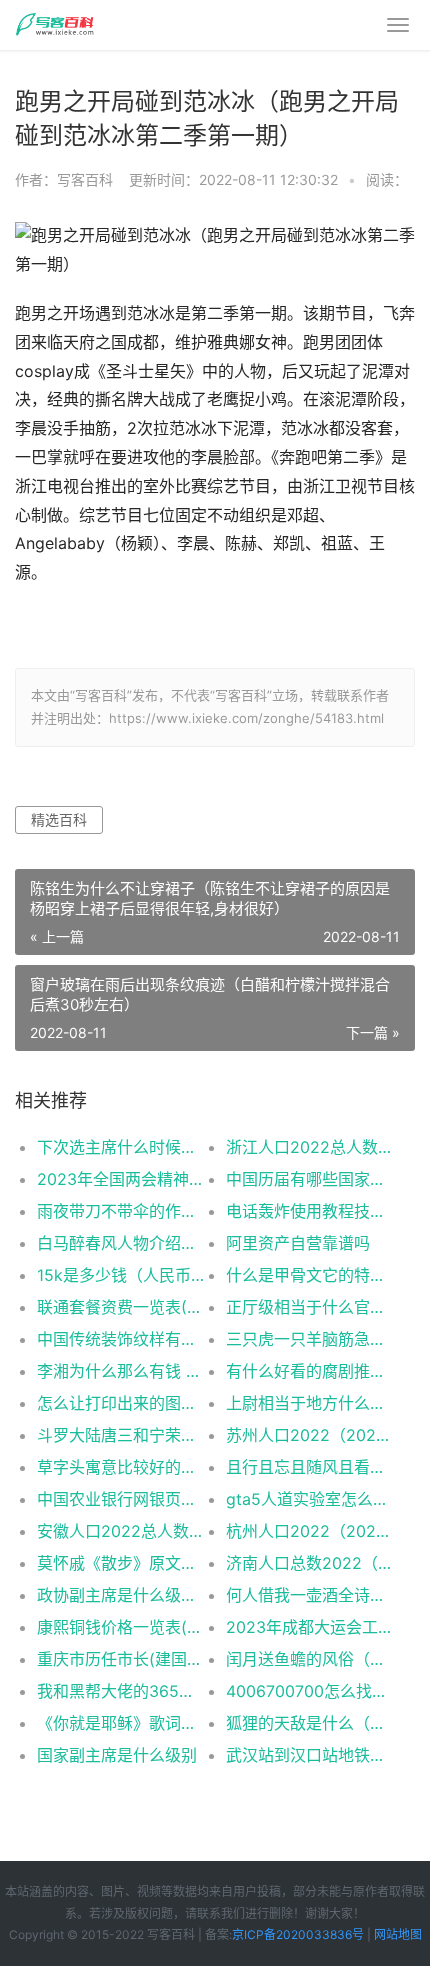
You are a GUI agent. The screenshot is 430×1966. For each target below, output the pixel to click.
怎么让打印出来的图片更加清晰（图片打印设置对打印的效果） (122, 1403)
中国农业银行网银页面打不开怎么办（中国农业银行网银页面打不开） (122, 1499)
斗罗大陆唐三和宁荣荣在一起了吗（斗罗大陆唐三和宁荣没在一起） (122, 1435)
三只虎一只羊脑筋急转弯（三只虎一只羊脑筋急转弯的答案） (311, 1339)
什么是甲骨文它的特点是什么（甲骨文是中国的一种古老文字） (311, 1275)
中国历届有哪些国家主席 (311, 1179)
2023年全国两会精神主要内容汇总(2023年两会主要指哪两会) (122, 1179)
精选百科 (59, 819)
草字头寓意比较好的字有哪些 (122, 1467)
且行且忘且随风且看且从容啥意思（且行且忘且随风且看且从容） (311, 1467)
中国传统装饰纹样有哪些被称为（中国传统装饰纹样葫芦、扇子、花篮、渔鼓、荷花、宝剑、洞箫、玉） (122, 1339)
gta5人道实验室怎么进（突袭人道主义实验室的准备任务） (311, 1499)
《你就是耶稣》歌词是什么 (122, 1723)
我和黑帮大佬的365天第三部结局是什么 (122, 1691)
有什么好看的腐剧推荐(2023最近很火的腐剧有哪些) (311, 1371)
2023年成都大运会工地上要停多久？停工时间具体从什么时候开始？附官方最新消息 (311, 1627)
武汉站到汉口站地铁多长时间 (311, 1755)
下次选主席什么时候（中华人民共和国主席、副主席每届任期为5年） (122, 1147)
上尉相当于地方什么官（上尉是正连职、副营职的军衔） (311, 1403)
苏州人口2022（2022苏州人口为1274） (311, 1435)
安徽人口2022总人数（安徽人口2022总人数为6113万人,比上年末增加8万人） (122, 1531)
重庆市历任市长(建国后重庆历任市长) (122, 1659)
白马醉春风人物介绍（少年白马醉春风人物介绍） (122, 1243)
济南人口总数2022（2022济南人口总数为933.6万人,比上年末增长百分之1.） (311, 1563)
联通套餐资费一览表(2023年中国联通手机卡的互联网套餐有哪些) (122, 1307)
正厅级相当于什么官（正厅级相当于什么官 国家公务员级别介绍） (311, 1307)
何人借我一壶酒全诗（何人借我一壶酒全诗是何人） (311, 1595)
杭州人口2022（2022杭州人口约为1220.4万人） (311, 1531)
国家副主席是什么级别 (117, 1755)
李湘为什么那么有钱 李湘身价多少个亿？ (122, 1371)
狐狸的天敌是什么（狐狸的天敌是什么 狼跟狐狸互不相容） (311, 1723)
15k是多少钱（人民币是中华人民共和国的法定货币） (122, 1275)
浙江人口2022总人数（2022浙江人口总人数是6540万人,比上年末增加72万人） (311, 1147)
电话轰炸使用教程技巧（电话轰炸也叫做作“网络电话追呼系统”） (311, 1211)
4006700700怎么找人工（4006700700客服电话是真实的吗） (311, 1691)
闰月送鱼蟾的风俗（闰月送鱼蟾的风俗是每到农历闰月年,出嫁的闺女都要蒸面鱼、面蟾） (311, 1659)
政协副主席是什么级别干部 (122, 1595)
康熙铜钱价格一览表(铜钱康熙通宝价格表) (122, 1627)
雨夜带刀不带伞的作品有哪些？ (122, 1211)
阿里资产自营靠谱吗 (298, 1243)
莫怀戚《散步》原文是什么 (122, 1563)
